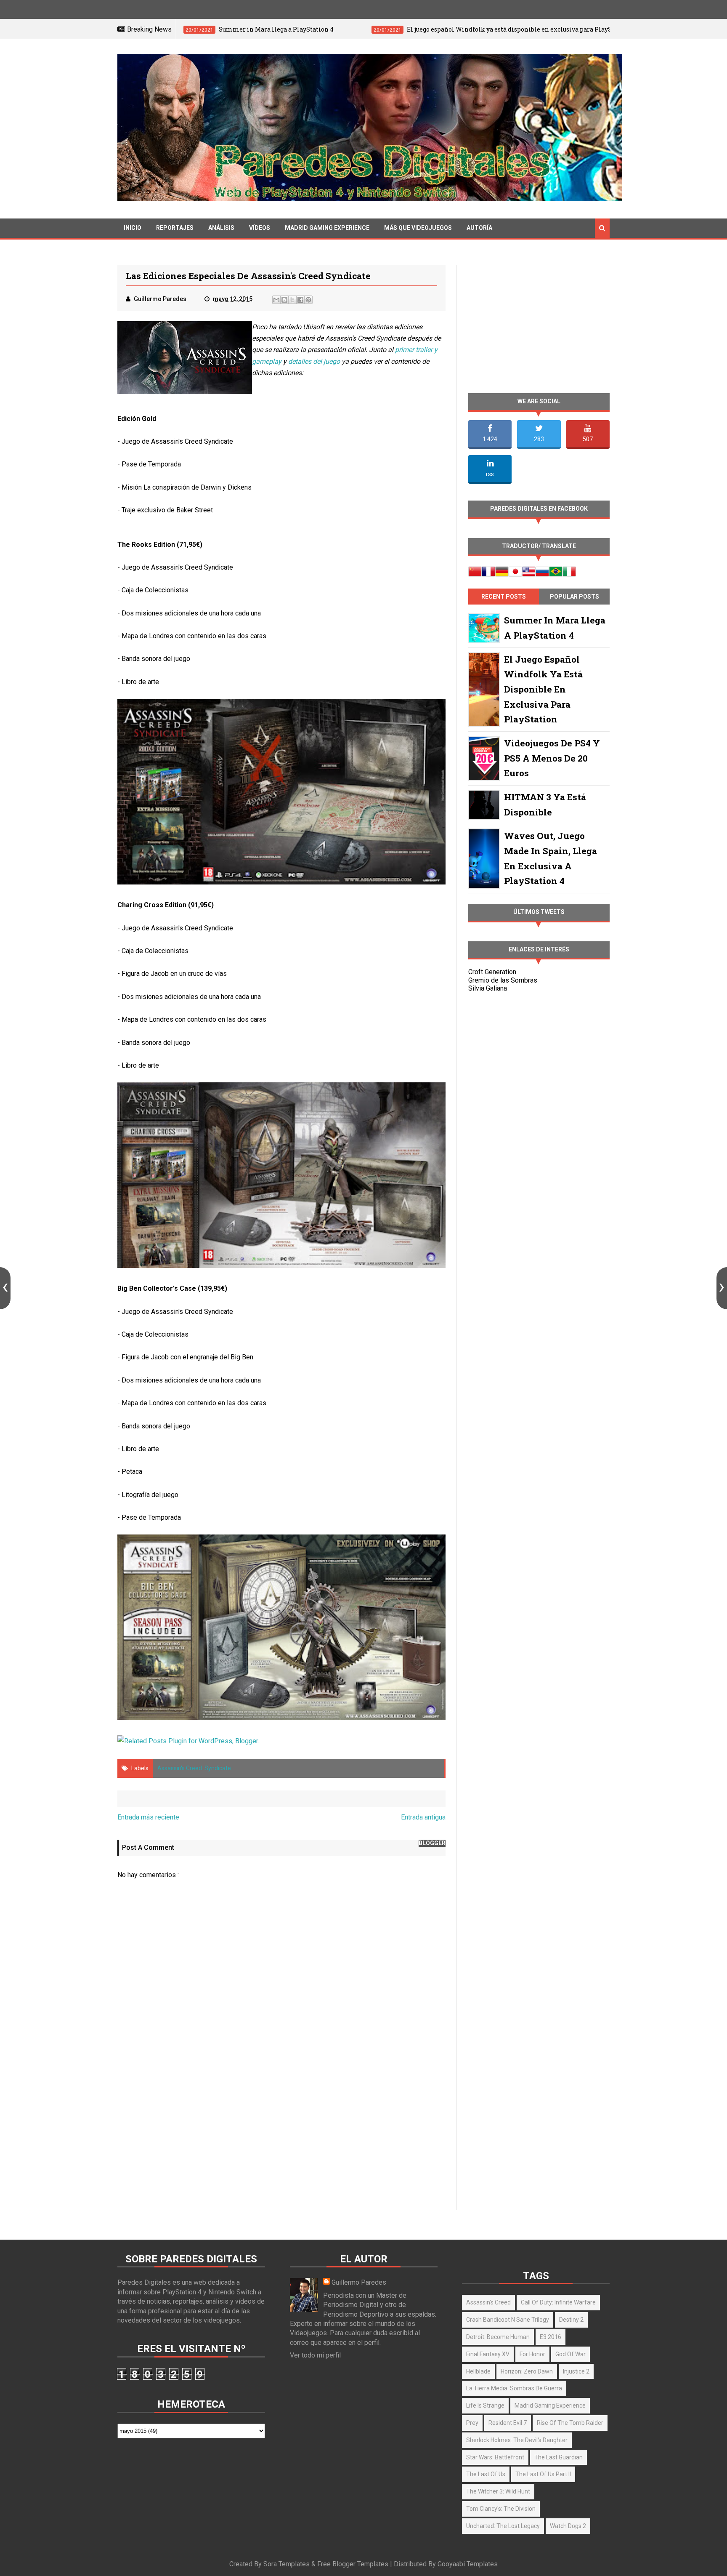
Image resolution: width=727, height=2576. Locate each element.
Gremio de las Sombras (503, 980)
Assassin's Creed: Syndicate (194, 1768)
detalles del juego (314, 361)
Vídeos (260, 228)
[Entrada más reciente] (5, 1288)
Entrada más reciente (148, 1817)
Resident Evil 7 (508, 2423)
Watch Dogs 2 (568, 2526)
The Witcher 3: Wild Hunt (498, 2491)
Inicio (133, 228)
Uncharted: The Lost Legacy (503, 2526)
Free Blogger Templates (353, 2564)
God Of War (570, 2354)
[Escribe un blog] (284, 300)
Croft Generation (492, 972)
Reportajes (175, 228)
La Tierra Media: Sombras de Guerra (514, 2388)
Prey (472, 2423)
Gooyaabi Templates (468, 2564)
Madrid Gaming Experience (327, 228)
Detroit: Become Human (498, 2337)
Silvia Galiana (488, 988)
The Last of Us (486, 2474)
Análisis (221, 228)
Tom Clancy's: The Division (501, 2509)
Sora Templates (287, 2564)
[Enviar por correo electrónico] (276, 300)
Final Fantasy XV (488, 2354)
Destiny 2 (571, 2320)
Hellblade (478, 2371)
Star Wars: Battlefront (495, 2457)
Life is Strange (485, 2406)
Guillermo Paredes (359, 2282)
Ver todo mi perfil (315, 2355)
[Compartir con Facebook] (300, 300)
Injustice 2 (576, 2371)
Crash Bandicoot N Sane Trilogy (508, 2320)
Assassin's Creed (488, 2302)
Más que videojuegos (418, 228)
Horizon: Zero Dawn (527, 2371)
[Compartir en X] (292, 300)
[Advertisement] (281, 2138)
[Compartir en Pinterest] (308, 300)
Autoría (479, 228)
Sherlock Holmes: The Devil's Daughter (517, 2440)
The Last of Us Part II (543, 2474)
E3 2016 (551, 2337)
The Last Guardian (559, 2457)
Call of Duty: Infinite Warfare (558, 2302)
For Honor (532, 2354)
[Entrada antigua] (722, 1288)
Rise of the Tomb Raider (570, 2423)
